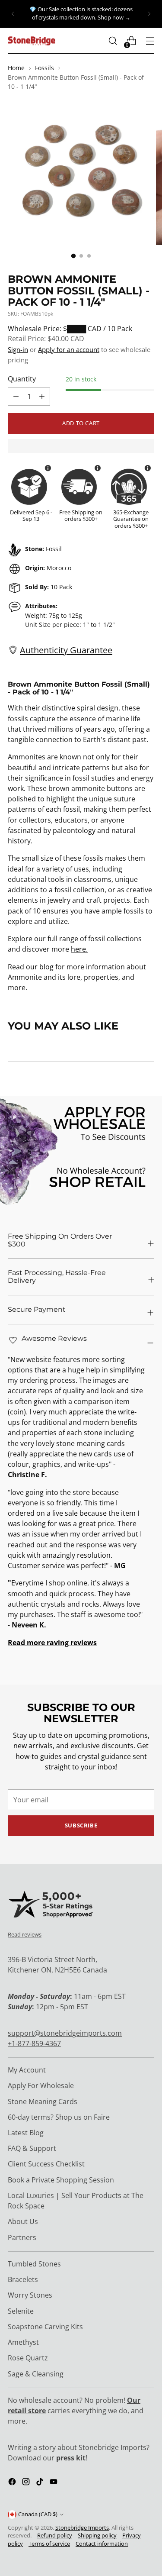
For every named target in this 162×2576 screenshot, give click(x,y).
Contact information (102, 2544)
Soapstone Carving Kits (45, 2327)
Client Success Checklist (46, 2164)
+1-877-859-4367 (34, 2043)
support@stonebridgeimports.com (65, 2033)
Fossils (44, 68)
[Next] (149, 14)
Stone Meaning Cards (43, 2101)
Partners (22, 2237)
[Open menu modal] (150, 41)
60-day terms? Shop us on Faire (59, 2117)
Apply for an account (69, 349)
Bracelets (23, 2279)
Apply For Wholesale (41, 2085)
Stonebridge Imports (82, 2528)
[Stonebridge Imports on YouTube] (54, 2483)
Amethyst (23, 2342)
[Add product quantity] (16, 397)
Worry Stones (30, 2295)
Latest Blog (26, 2133)
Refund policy (55, 2536)
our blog (40, 967)
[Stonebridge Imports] (32, 41)
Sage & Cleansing (36, 2374)
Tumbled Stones (34, 2264)
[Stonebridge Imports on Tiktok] (41, 2483)
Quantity (22, 379)
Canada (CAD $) (38, 2514)
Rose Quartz (28, 2358)
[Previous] (13, 14)
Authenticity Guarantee (66, 650)
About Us (23, 2221)
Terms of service (49, 2544)
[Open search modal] (113, 41)
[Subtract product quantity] (42, 397)
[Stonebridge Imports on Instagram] (27, 2483)
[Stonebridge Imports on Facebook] (13, 2483)
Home (16, 68)
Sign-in (18, 349)
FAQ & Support (32, 2148)
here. (79, 949)
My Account (27, 2070)
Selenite (21, 2311)
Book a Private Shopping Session (61, 2180)
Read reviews (25, 1934)
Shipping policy (97, 2536)
